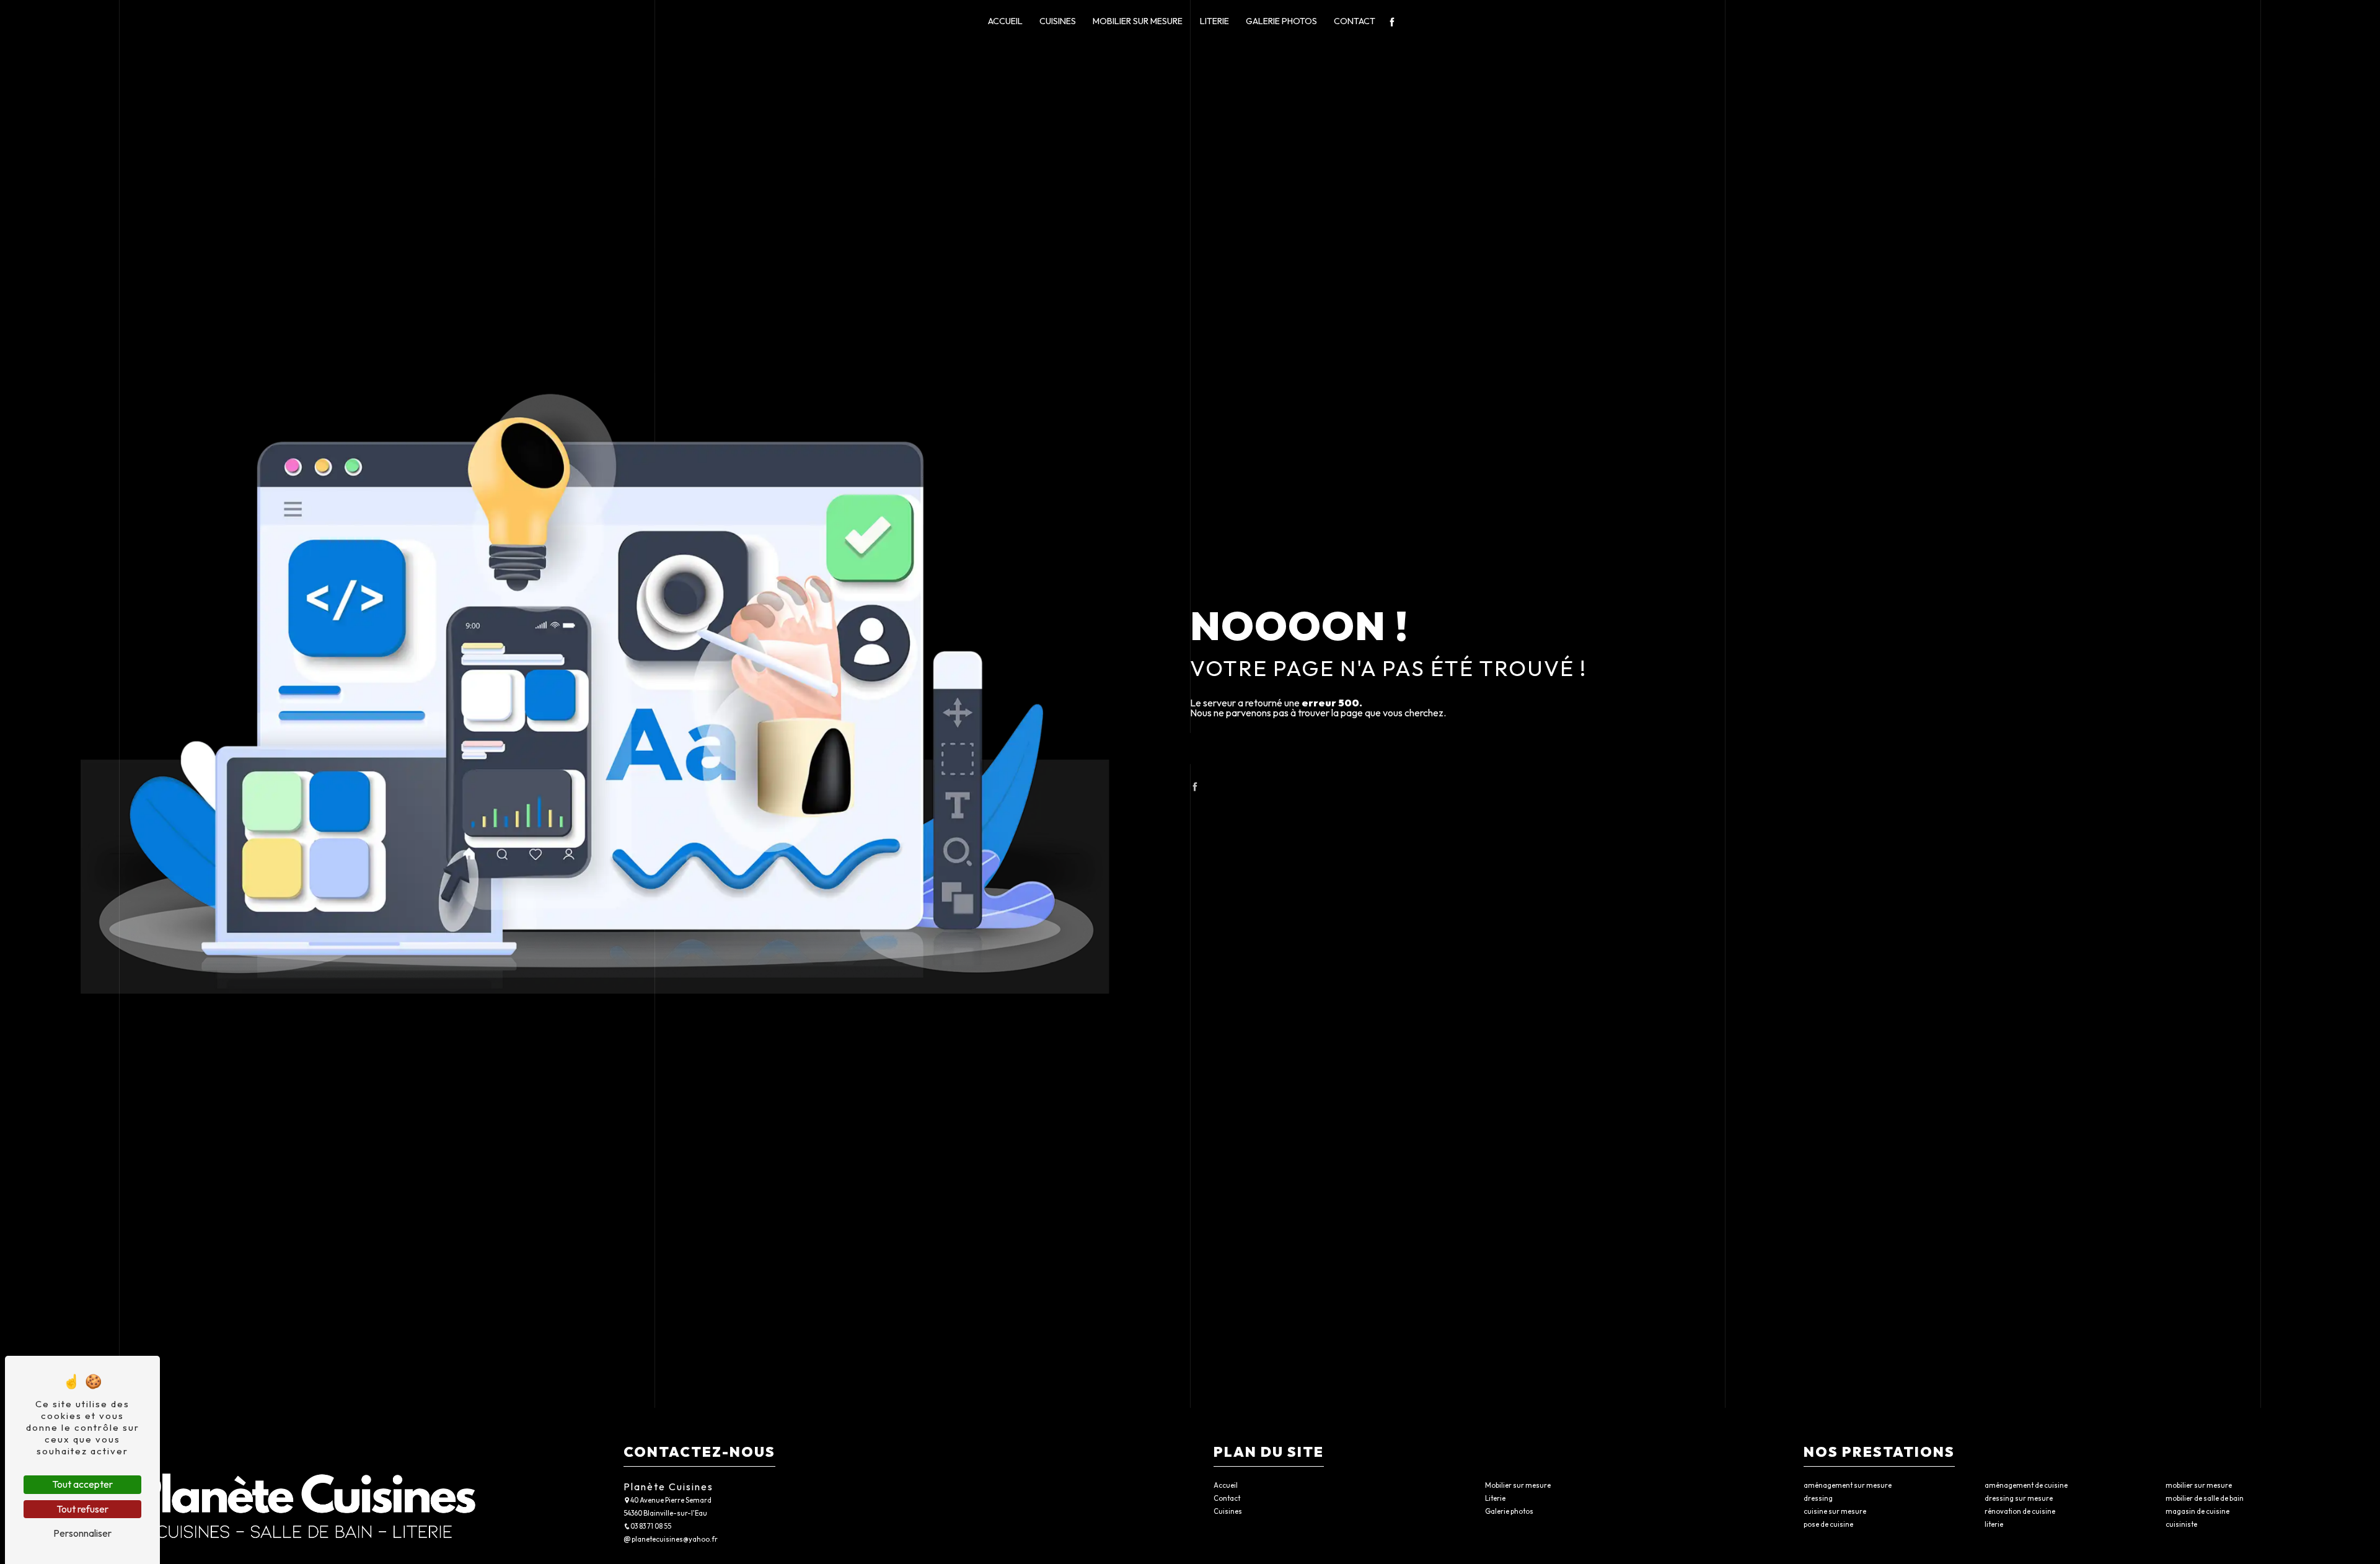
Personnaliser (82, 1533)
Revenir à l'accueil (1294, 748)
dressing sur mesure (2019, 1498)
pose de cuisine (1828, 1524)
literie (1994, 1524)
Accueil (1005, 21)
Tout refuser (82, 1509)
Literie (1214, 21)
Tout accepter (82, 1484)
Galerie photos (1281, 21)
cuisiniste (2181, 1524)
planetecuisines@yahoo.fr (674, 1539)
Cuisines (1058, 21)
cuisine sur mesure (1835, 1511)
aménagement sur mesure (1848, 1485)
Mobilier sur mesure (1138, 21)
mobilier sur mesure (2199, 1485)
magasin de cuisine (2197, 1511)
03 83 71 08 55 (651, 1526)
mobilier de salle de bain (2205, 1498)
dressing (1818, 1498)
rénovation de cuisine (2020, 1511)
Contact (1355, 21)
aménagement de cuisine (2026, 1485)
